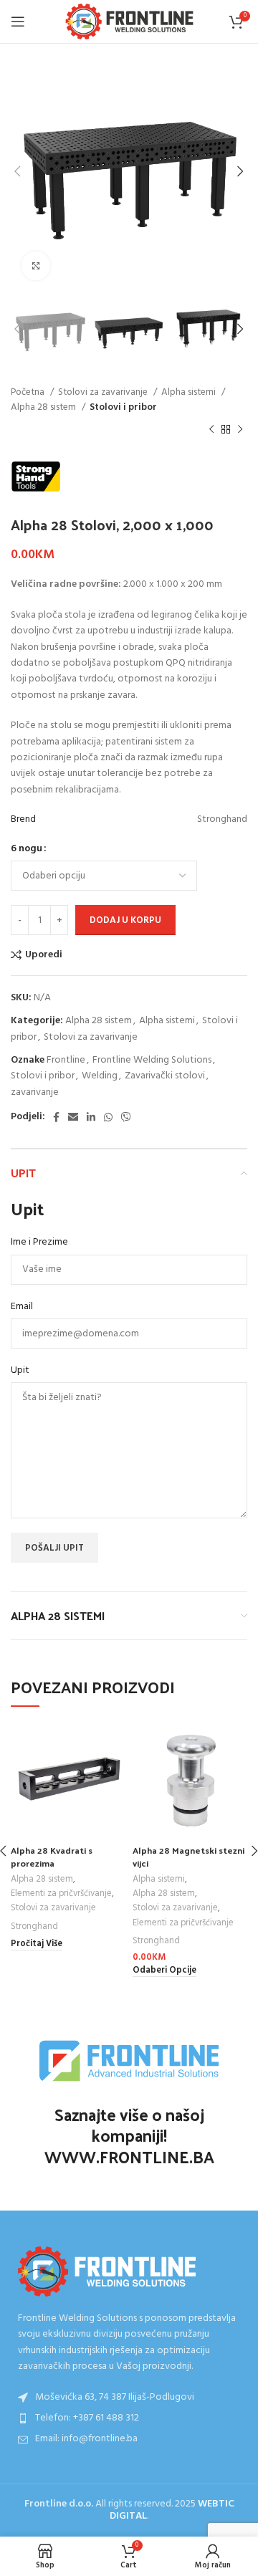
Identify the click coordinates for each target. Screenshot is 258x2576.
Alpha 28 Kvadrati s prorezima (52, 1856)
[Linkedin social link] (91, 1117)
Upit (20, 1371)
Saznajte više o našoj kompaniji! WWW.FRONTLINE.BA (129, 2136)
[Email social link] (73, 1117)
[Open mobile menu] (18, 21)
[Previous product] (211, 430)
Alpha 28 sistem (44, 407)
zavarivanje (35, 1092)
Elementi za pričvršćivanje (61, 1894)
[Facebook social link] (56, 1117)
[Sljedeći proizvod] (240, 430)
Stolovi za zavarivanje (104, 392)
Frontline (66, 1060)
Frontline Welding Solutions (152, 1060)
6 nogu (27, 849)
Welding (100, 1076)
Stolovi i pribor (123, 407)
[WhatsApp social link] (108, 1117)
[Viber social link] (126, 1117)
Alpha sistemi (190, 392)
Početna (29, 392)
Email (22, 1307)
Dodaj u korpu (125, 920)
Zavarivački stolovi (165, 1076)
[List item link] (129, 2418)
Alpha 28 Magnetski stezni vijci (188, 1856)
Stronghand (34, 1927)
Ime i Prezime (39, 1242)
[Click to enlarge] (36, 266)
